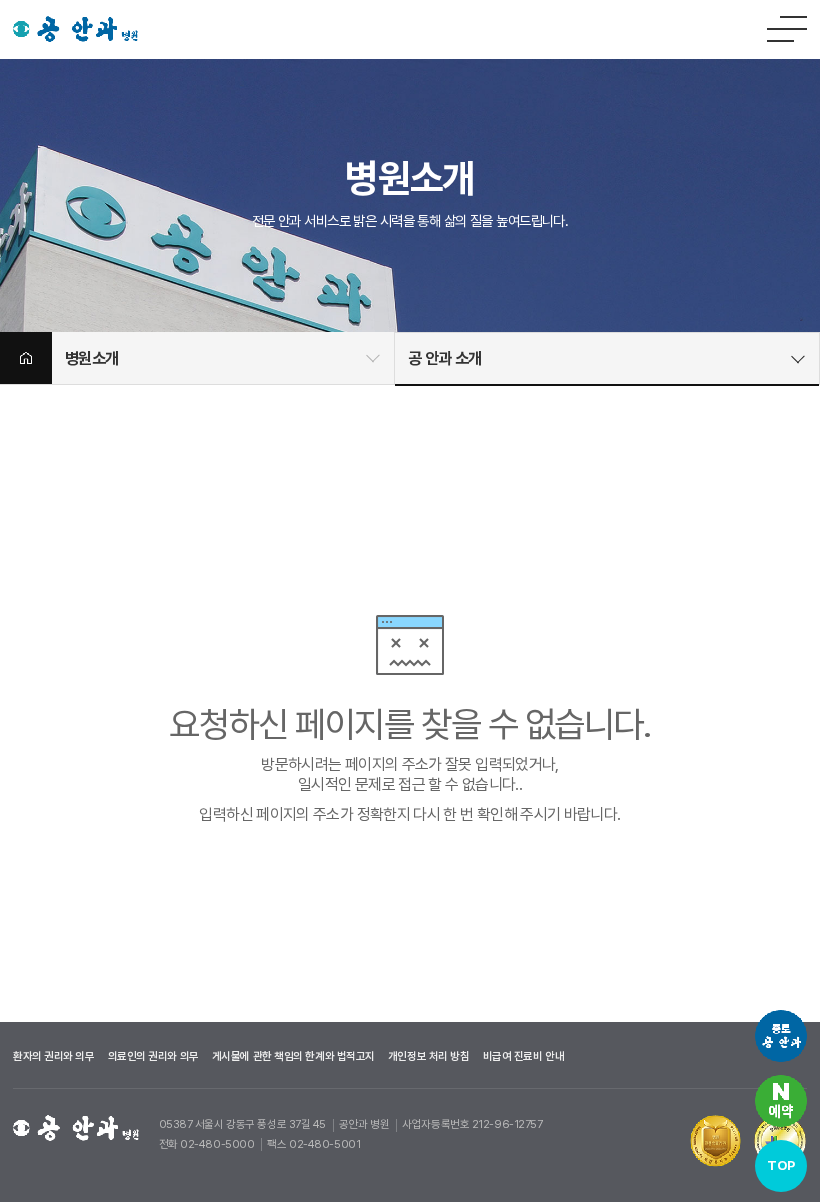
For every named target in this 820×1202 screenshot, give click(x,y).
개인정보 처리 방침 (429, 1056)
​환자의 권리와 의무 (54, 1056)
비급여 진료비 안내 (524, 1056)
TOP (780, 1165)
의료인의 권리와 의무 (153, 1056)
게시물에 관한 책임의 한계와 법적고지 (293, 1056)
